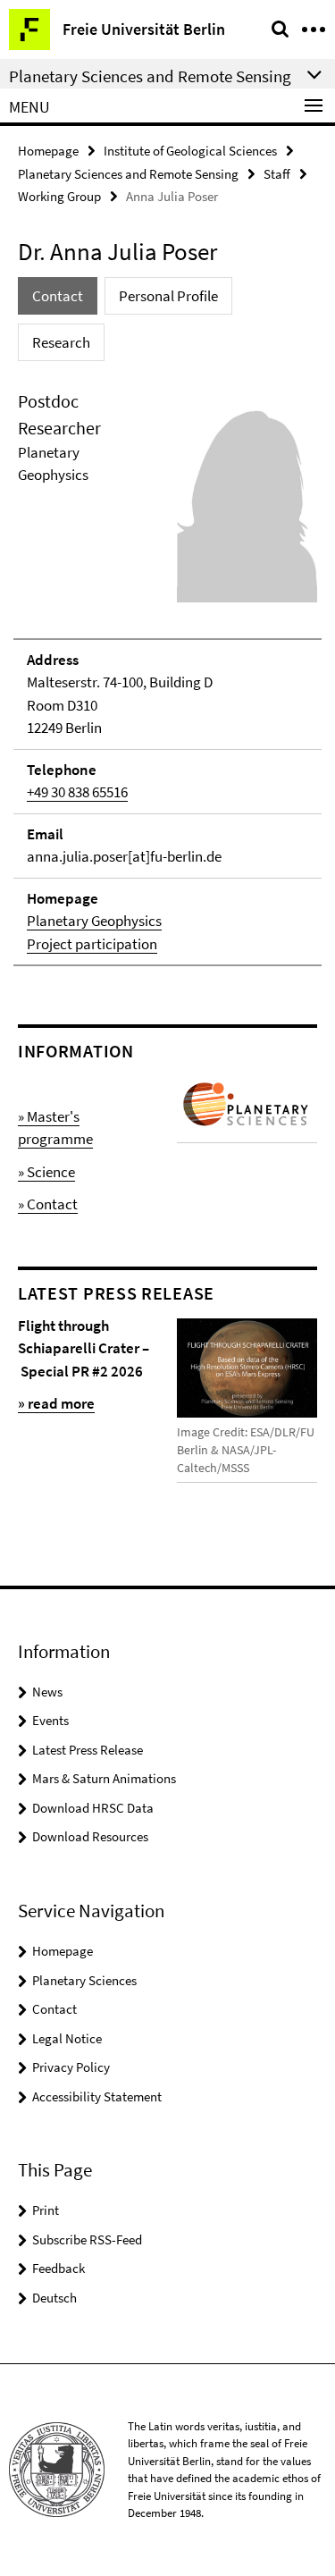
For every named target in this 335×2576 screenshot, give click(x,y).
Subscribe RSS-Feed (87, 2239)
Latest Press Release (88, 1750)
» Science (46, 1172)
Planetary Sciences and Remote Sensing (128, 174)
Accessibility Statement (97, 2096)
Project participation (92, 944)
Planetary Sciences (84, 1980)
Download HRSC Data (93, 1808)
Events (50, 1720)
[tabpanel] (167, 678)
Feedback (59, 2268)
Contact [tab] (58, 296)
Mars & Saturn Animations (104, 1778)
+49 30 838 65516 (77, 792)
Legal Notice (67, 2038)
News (47, 1692)
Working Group (59, 196)
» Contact (48, 1204)
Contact (54, 2009)
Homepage (48, 151)
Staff (277, 174)
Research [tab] (61, 342)
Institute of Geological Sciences (190, 151)
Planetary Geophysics (94, 921)
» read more (56, 1403)
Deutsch (54, 2298)
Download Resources (90, 1836)
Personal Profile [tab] (168, 296)
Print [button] (46, 2210)
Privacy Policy (71, 2067)
